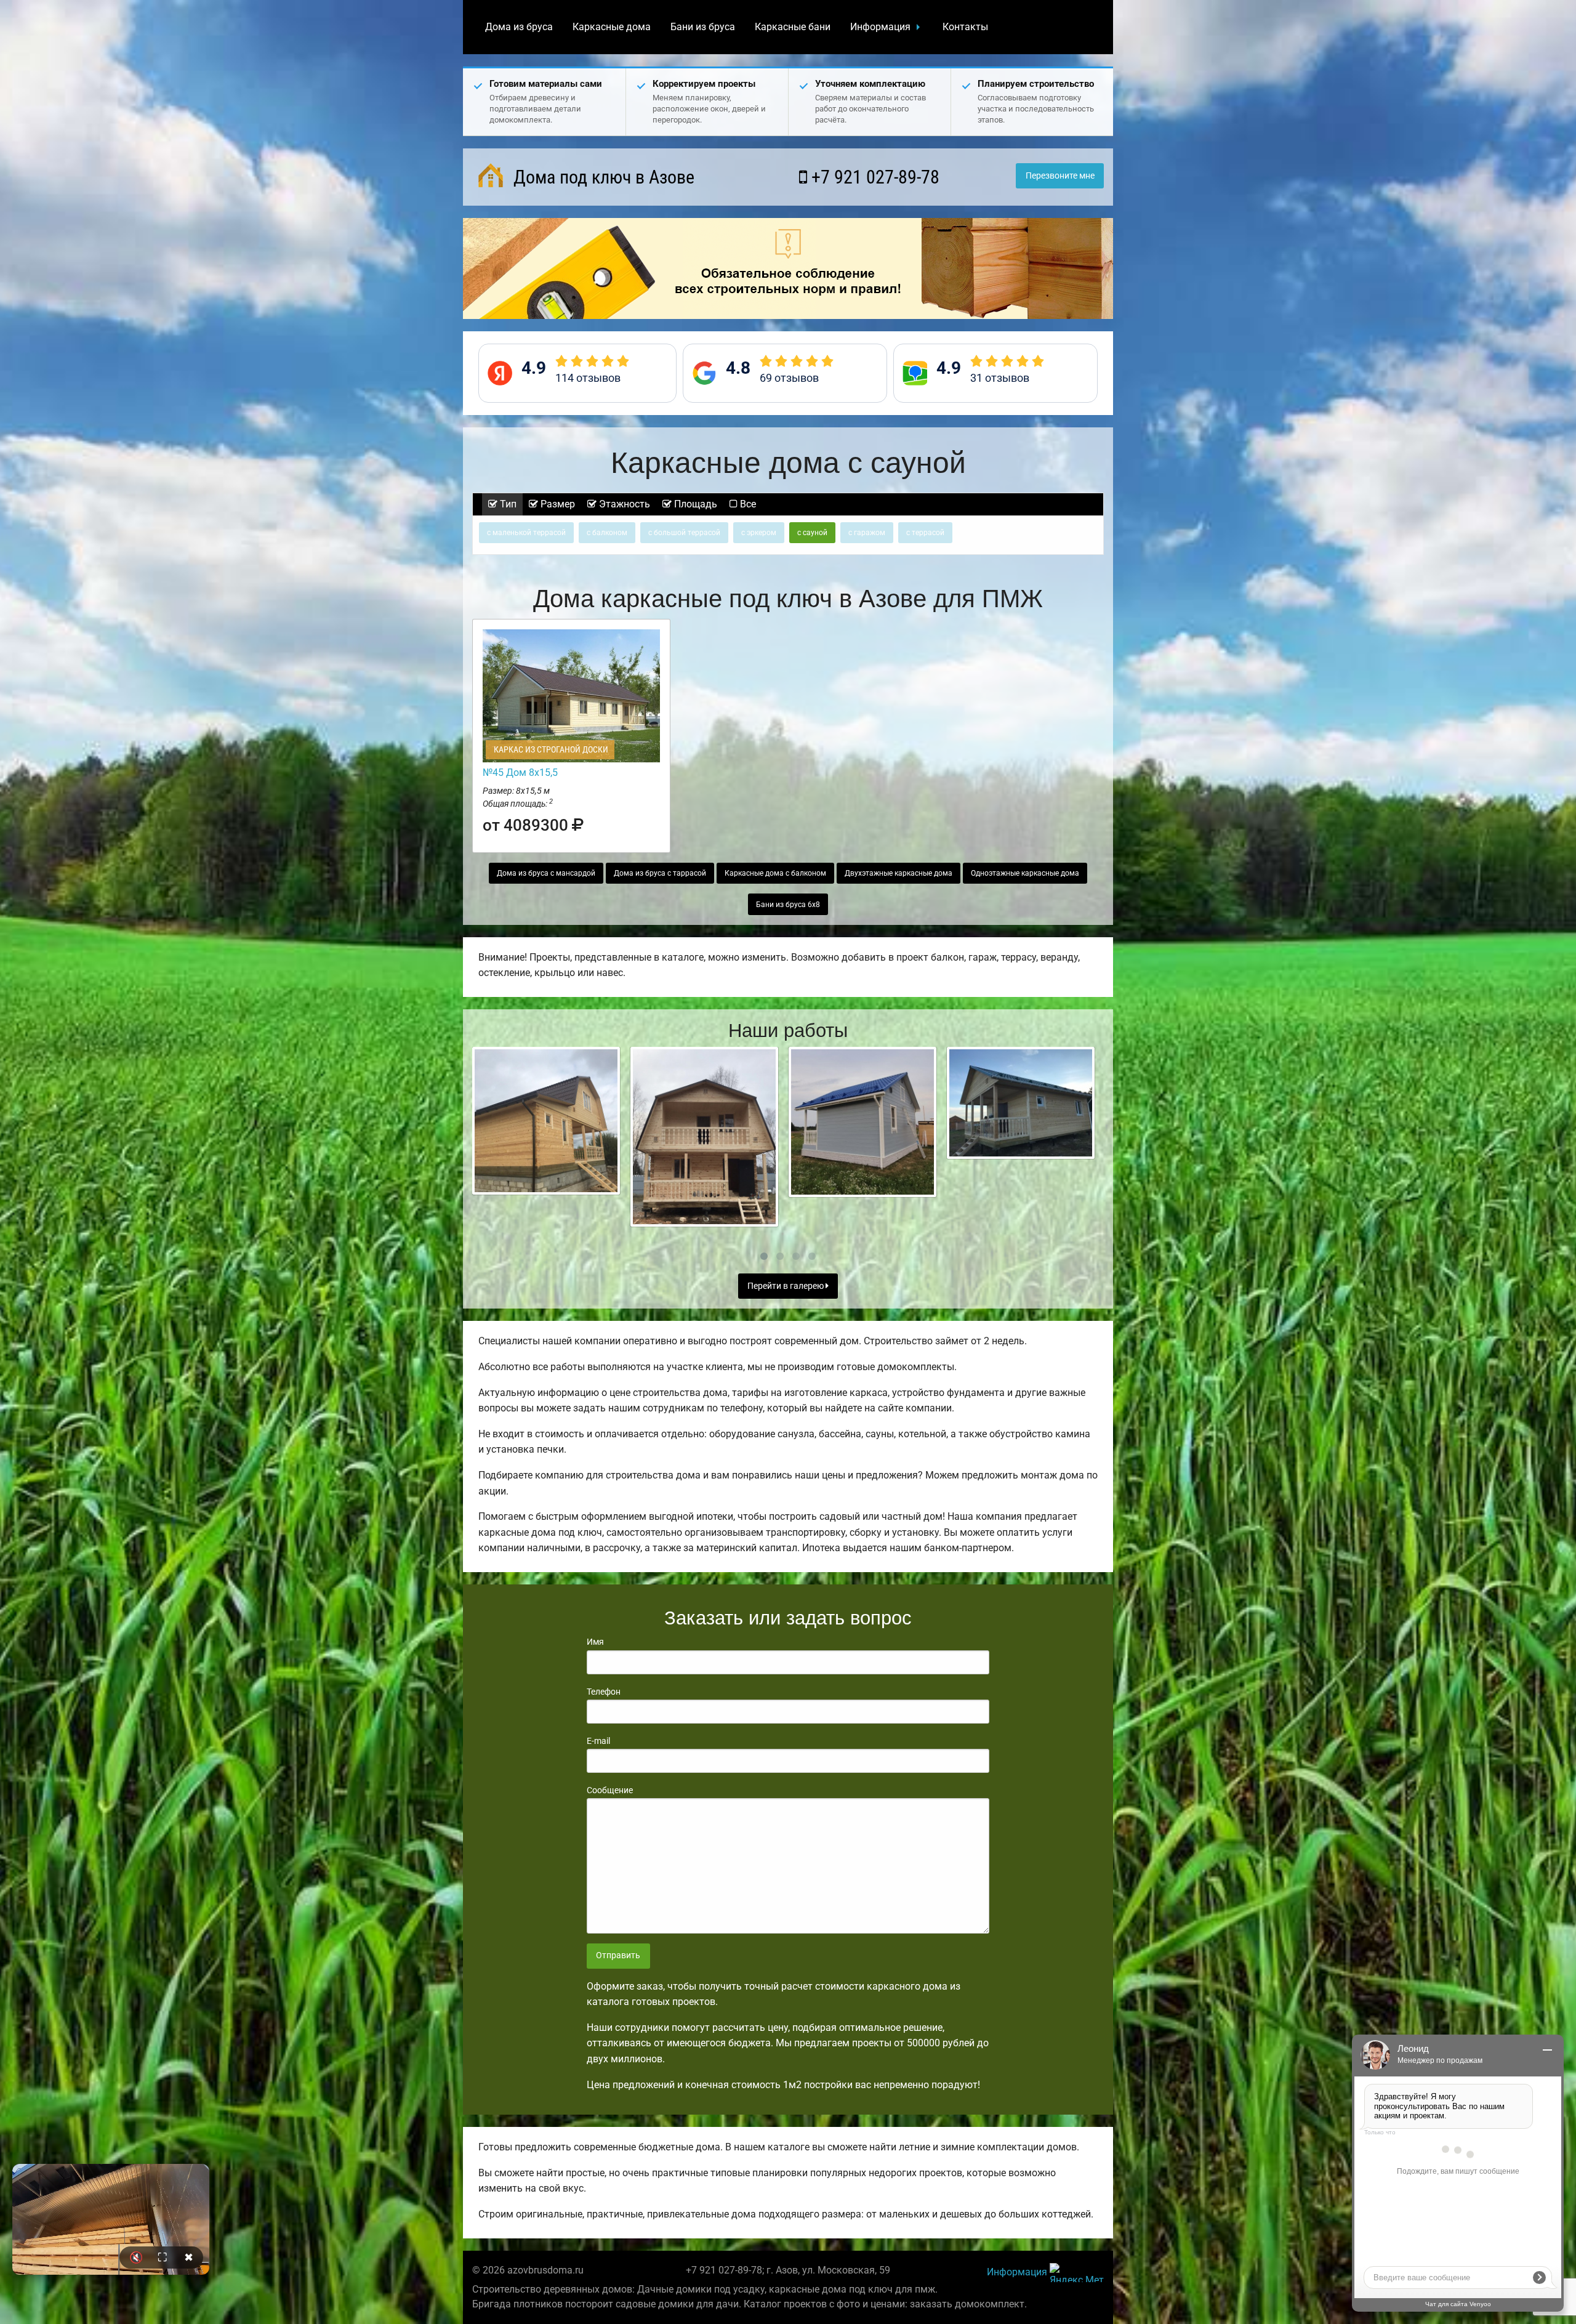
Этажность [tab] (623, 504)
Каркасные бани (793, 27)
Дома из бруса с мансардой (546, 873)
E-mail (598, 1741)
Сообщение (610, 1790)
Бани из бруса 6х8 (788, 905)
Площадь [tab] (694, 504)
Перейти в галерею (786, 1286)
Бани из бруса (703, 27)
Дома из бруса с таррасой (660, 873)
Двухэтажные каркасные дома (899, 873)
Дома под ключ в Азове (602, 177)
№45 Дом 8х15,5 (520, 773)
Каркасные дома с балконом (775, 873)
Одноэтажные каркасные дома (1025, 873)
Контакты (965, 27)
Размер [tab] (557, 504)
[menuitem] (519, 27)
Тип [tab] (507, 504)
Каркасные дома (612, 27)
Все (747, 504)
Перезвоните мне (1060, 176)
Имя (595, 1642)
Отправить (618, 1955)
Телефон (604, 1692)
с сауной (812, 533)
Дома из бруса (519, 27)
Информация (880, 27)
